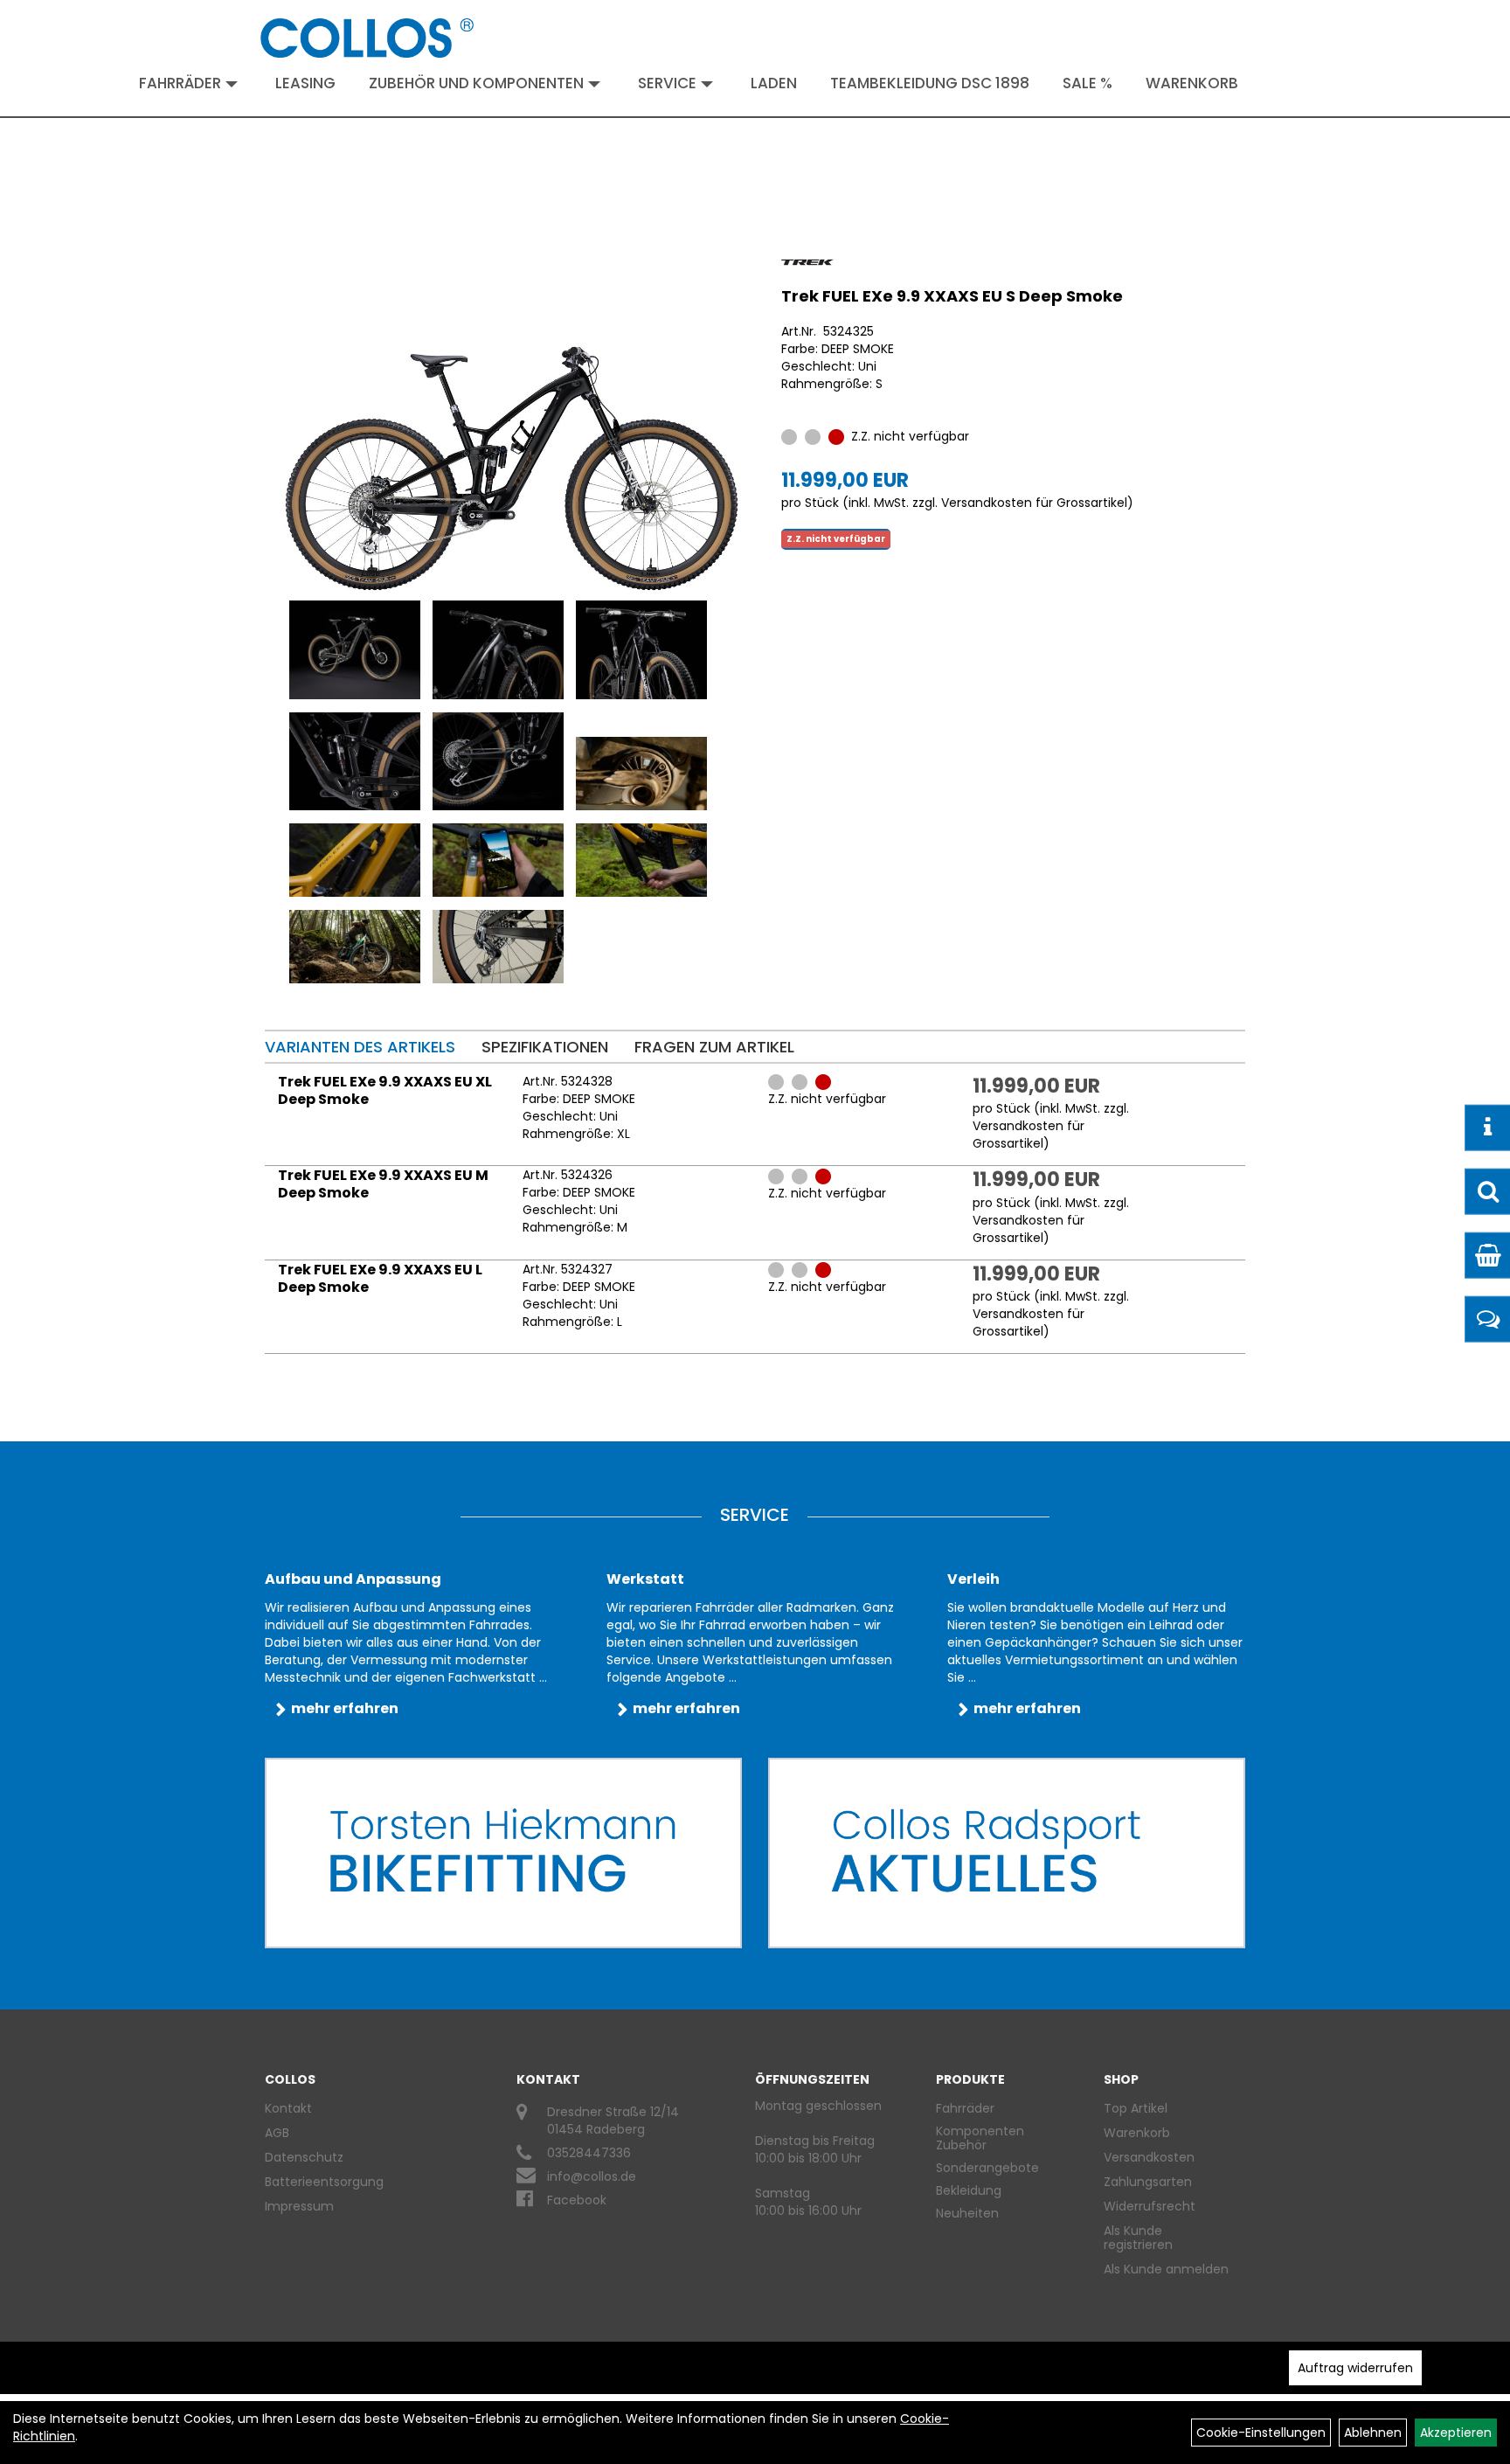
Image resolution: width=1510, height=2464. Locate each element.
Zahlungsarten (1148, 2182)
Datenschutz (304, 2157)
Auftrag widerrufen (1355, 2368)
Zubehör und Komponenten (476, 83)
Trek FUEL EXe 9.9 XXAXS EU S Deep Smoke (952, 296)
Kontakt (288, 2108)
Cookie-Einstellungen (1261, 2433)
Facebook (577, 2200)
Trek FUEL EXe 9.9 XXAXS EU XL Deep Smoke (385, 1090)
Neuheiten (967, 2213)
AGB (277, 2133)
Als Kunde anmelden (1166, 2269)
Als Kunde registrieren (1138, 2238)
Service (667, 83)
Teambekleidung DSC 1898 (930, 83)
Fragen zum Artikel (714, 1047)
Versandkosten (1149, 2157)
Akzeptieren (1456, 2433)
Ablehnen (1373, 2433)
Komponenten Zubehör (980, 2138)
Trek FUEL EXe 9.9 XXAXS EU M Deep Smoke (383, 1184)
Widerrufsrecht (1150, 2206)
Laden (774, 83)
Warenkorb (1192, 83)
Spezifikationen (545, 1047)
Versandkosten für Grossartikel (1034, 503)
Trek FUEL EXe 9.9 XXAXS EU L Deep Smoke (380, 1278)
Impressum (299, 2206)
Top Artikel (1136, 2108)
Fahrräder (180, 83)
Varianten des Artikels (360, 1047)
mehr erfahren (345, 1708)
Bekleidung (969, 2190)
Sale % (1087, 83)
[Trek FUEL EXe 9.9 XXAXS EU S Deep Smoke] (512, 426)
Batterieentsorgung (324, 2182)
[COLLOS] (367, 38)
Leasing (305, 83)
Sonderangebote (987, 2168)
